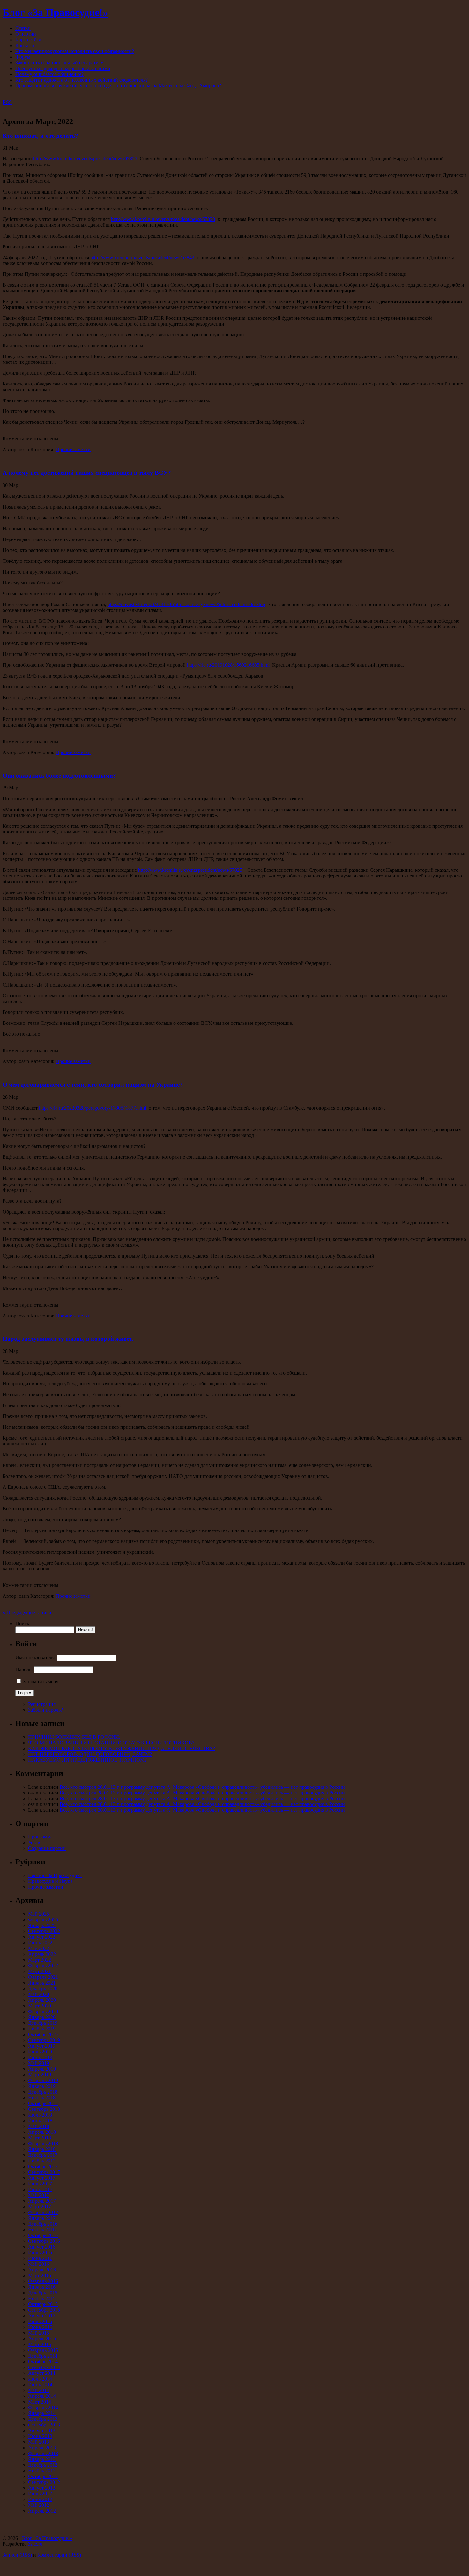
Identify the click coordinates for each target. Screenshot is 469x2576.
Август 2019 (42, 2046)
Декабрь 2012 (43, 2465)
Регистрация (42, 1704)
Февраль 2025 (43, 1920)
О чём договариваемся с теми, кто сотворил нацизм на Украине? (93, 1085)
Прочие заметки (73, 449)
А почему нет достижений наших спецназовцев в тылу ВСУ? (87, 473)
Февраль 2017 (43, 2212)
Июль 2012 (40, 2494)
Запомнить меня (41, 1681)
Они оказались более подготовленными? (59, 776)
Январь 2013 (42, 2459)
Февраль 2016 (43, 2281)
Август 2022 (42, 1937)
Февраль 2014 (43, 2407)
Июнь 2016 (40, 2258)
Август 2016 (42, 2247)
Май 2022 (39, 1948)
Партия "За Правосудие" (55, 1875)
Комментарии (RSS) (59, 2555)
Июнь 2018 (40, 2121)
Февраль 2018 (43, 2143)
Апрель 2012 (42, 2511)
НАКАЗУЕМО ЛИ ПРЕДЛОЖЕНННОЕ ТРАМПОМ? (87, 1760)
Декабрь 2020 (43, 1989)
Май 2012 (39, 2505)
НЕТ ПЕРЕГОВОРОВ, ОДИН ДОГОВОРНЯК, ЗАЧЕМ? (90, 1754)
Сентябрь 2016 (44, 2241)
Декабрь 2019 (43, 2023)
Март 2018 (40, 2138)
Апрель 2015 (42, 2339)
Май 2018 (39, 2126)
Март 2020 (40, 2006)
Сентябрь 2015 (44, 2310)
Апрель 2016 (42, 2270)
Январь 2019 (42, 2086)
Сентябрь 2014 (44, 2367)
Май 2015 (39, 2333)
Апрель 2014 (42, 2396)
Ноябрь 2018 (42, 2098)
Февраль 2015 (43, 2350)
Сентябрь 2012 (44, 2482)
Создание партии (47, 1848)
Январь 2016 (42, 2287)
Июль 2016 (40, 2253)
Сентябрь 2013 (44, 2425)
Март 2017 (40, 2207)
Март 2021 (40, 1971)
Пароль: (24, 1669)
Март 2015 (40, 2344)
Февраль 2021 (43, 1977)
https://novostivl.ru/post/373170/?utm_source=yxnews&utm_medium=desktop (186, 604)
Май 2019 (39, 2063)
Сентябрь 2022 (44, 1931)
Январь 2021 (42, 1983)
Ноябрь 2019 (42, 2029)
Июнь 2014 (40, 2385)
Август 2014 (42, 2373)
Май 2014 (39, 2390)
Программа (40, 1837)
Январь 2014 (42, 2413)
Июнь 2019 (40, 2057)
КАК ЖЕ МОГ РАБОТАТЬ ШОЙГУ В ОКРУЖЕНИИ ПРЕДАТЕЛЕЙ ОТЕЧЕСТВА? (122, 1748)
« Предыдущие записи (27, 1613)
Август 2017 (42, 2178)
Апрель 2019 (42, 2069)
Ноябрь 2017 (42, 2161)
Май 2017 (39, 2195)
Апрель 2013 (42, 2448)
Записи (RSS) (17, 2555)
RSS (7, 102)
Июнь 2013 (40, 2436)
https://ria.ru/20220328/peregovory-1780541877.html (93, 1108)
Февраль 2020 (43, 2011)
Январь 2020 (42, 2017)
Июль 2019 (40, 2052)
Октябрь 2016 (43, 2235)
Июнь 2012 (40, 2499)
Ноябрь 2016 (42, 2230)
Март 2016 (40, 2275)
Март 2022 (40, 1960)
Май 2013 (39, 2442)
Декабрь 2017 (43, 2155)
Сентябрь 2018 (44, 2109)
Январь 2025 (42, 1925)
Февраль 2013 (43, 2453)
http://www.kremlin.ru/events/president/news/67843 (142, 257)
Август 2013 (42, 2430)
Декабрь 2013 (43, 2419)
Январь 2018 (42, 2149)
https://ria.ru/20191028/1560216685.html (228, 665)
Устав (34, 1842)
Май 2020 (39, 1994)
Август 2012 (42, 2488)
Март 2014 (40, 2402)
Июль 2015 (40, 2321)
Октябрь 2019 (43, 2034)
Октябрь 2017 (43, 2166)
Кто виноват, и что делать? (40, 136)
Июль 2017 (40, 2184)
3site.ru (35, 2544)
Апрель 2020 (42, 2000)
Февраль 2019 (43, 2080)
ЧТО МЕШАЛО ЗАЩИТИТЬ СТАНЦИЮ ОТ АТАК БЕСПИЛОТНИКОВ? (111, 1743)
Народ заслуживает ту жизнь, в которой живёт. (68, 1339)
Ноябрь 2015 (42, 2298)
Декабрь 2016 (43, 2224)
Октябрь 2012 (43, 2476)
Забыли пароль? (45, 1710)
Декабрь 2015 (43, 2293)
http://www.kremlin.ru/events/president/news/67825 (85, 159)
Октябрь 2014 (43, 2362)
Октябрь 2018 (43, 2103)
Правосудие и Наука (50, 1881)
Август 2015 (42, 2316)
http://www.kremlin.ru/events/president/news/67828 (163, 219)
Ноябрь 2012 (42, 2471)
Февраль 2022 (43, 1966)
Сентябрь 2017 (44, 2172)
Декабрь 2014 (43, 2356)
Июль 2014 (40, 2379)
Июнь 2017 (40, 2189)
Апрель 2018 (42, 2132)
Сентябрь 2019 (44, 2040)
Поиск (22, 1623)
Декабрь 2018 (43, 2092)
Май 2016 (39, 2264)
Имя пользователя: (36, 1658)
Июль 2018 (40, 2115)
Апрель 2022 (42, 1954)
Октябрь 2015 (43, 2304)
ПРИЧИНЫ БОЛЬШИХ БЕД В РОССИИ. (74, 1737)
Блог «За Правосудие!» (55, 12)
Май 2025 (39, 1914)
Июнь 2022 (40, 1943)
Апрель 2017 (42, 2201)
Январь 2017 (42, 2218)
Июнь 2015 (40, 2327)
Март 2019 (40, 2075)
